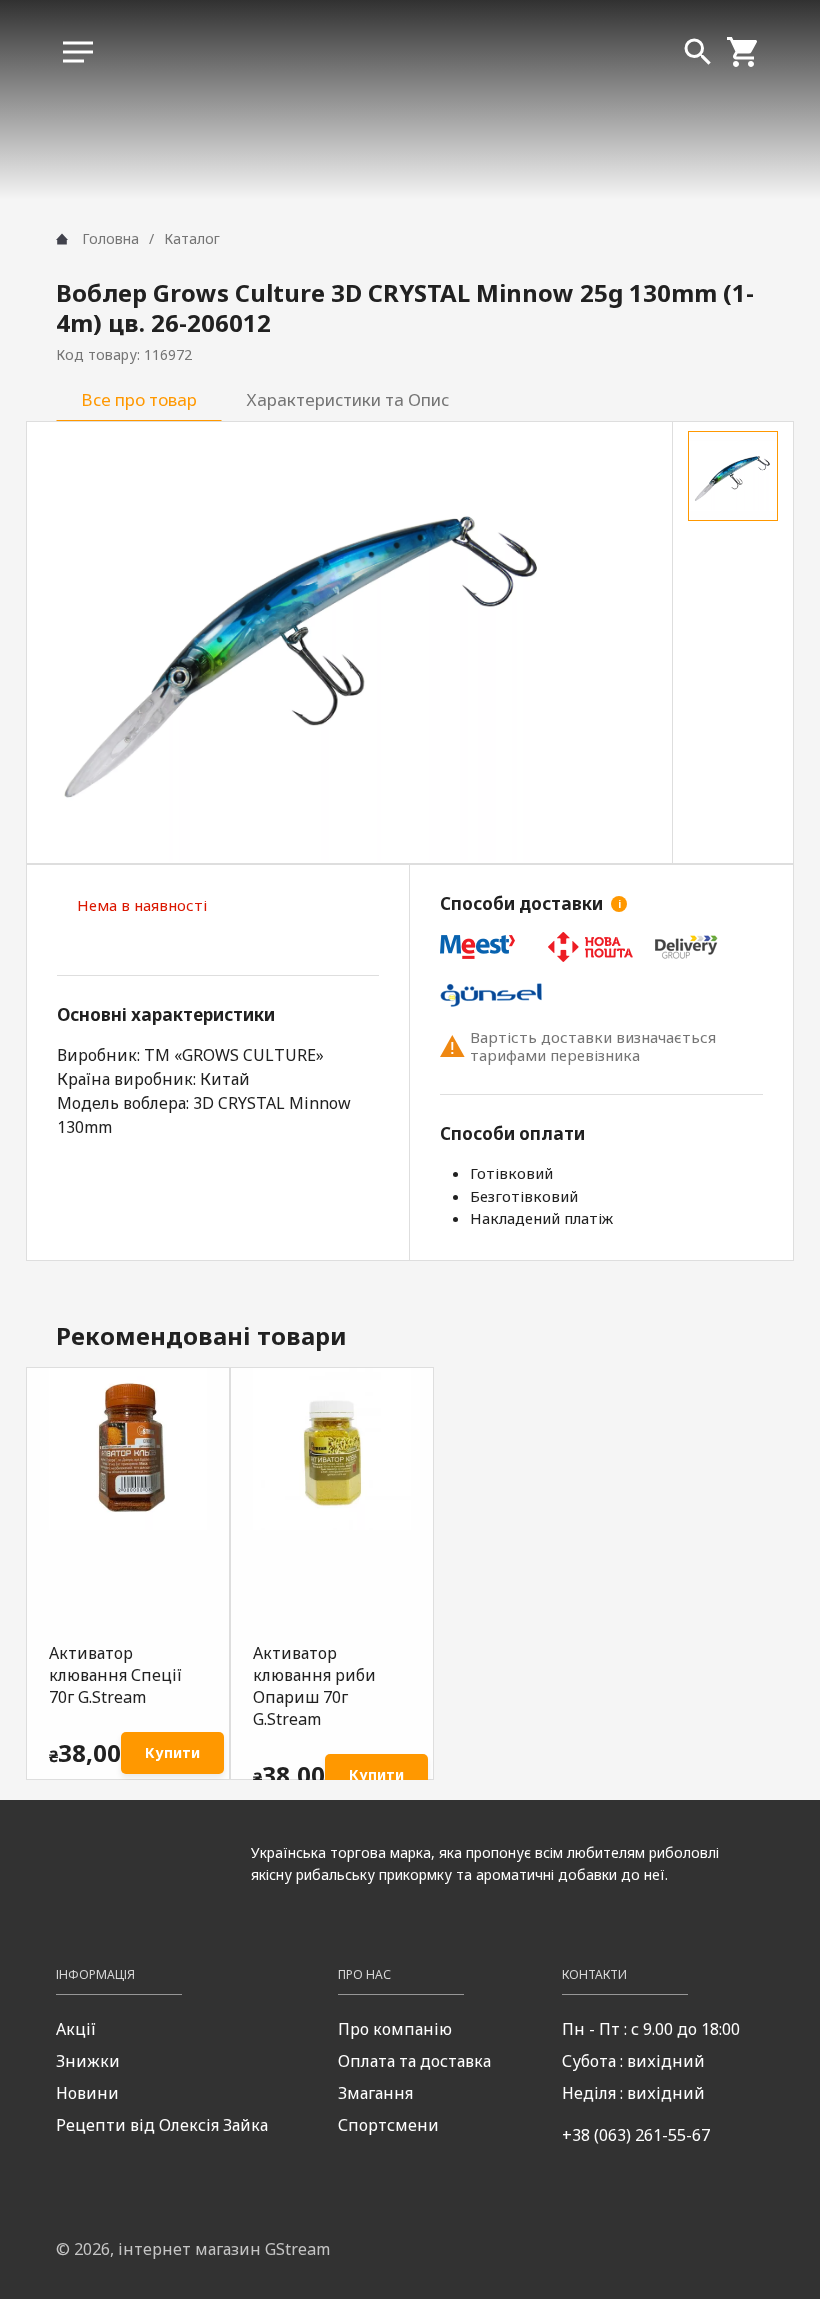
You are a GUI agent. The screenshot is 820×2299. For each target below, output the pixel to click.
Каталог (192, 238)
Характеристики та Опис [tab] (348, 399)
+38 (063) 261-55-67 (636, 2135)
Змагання (375, 2093)
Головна (110, 238)
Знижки (88, 2061)
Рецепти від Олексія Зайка (162, 2125)
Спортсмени (388, 2125)
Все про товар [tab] (139, 399)
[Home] (62, 239)
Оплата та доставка (414, 2061)
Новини (87, 2093)
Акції (76, 2029)
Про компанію (395, 2029)
